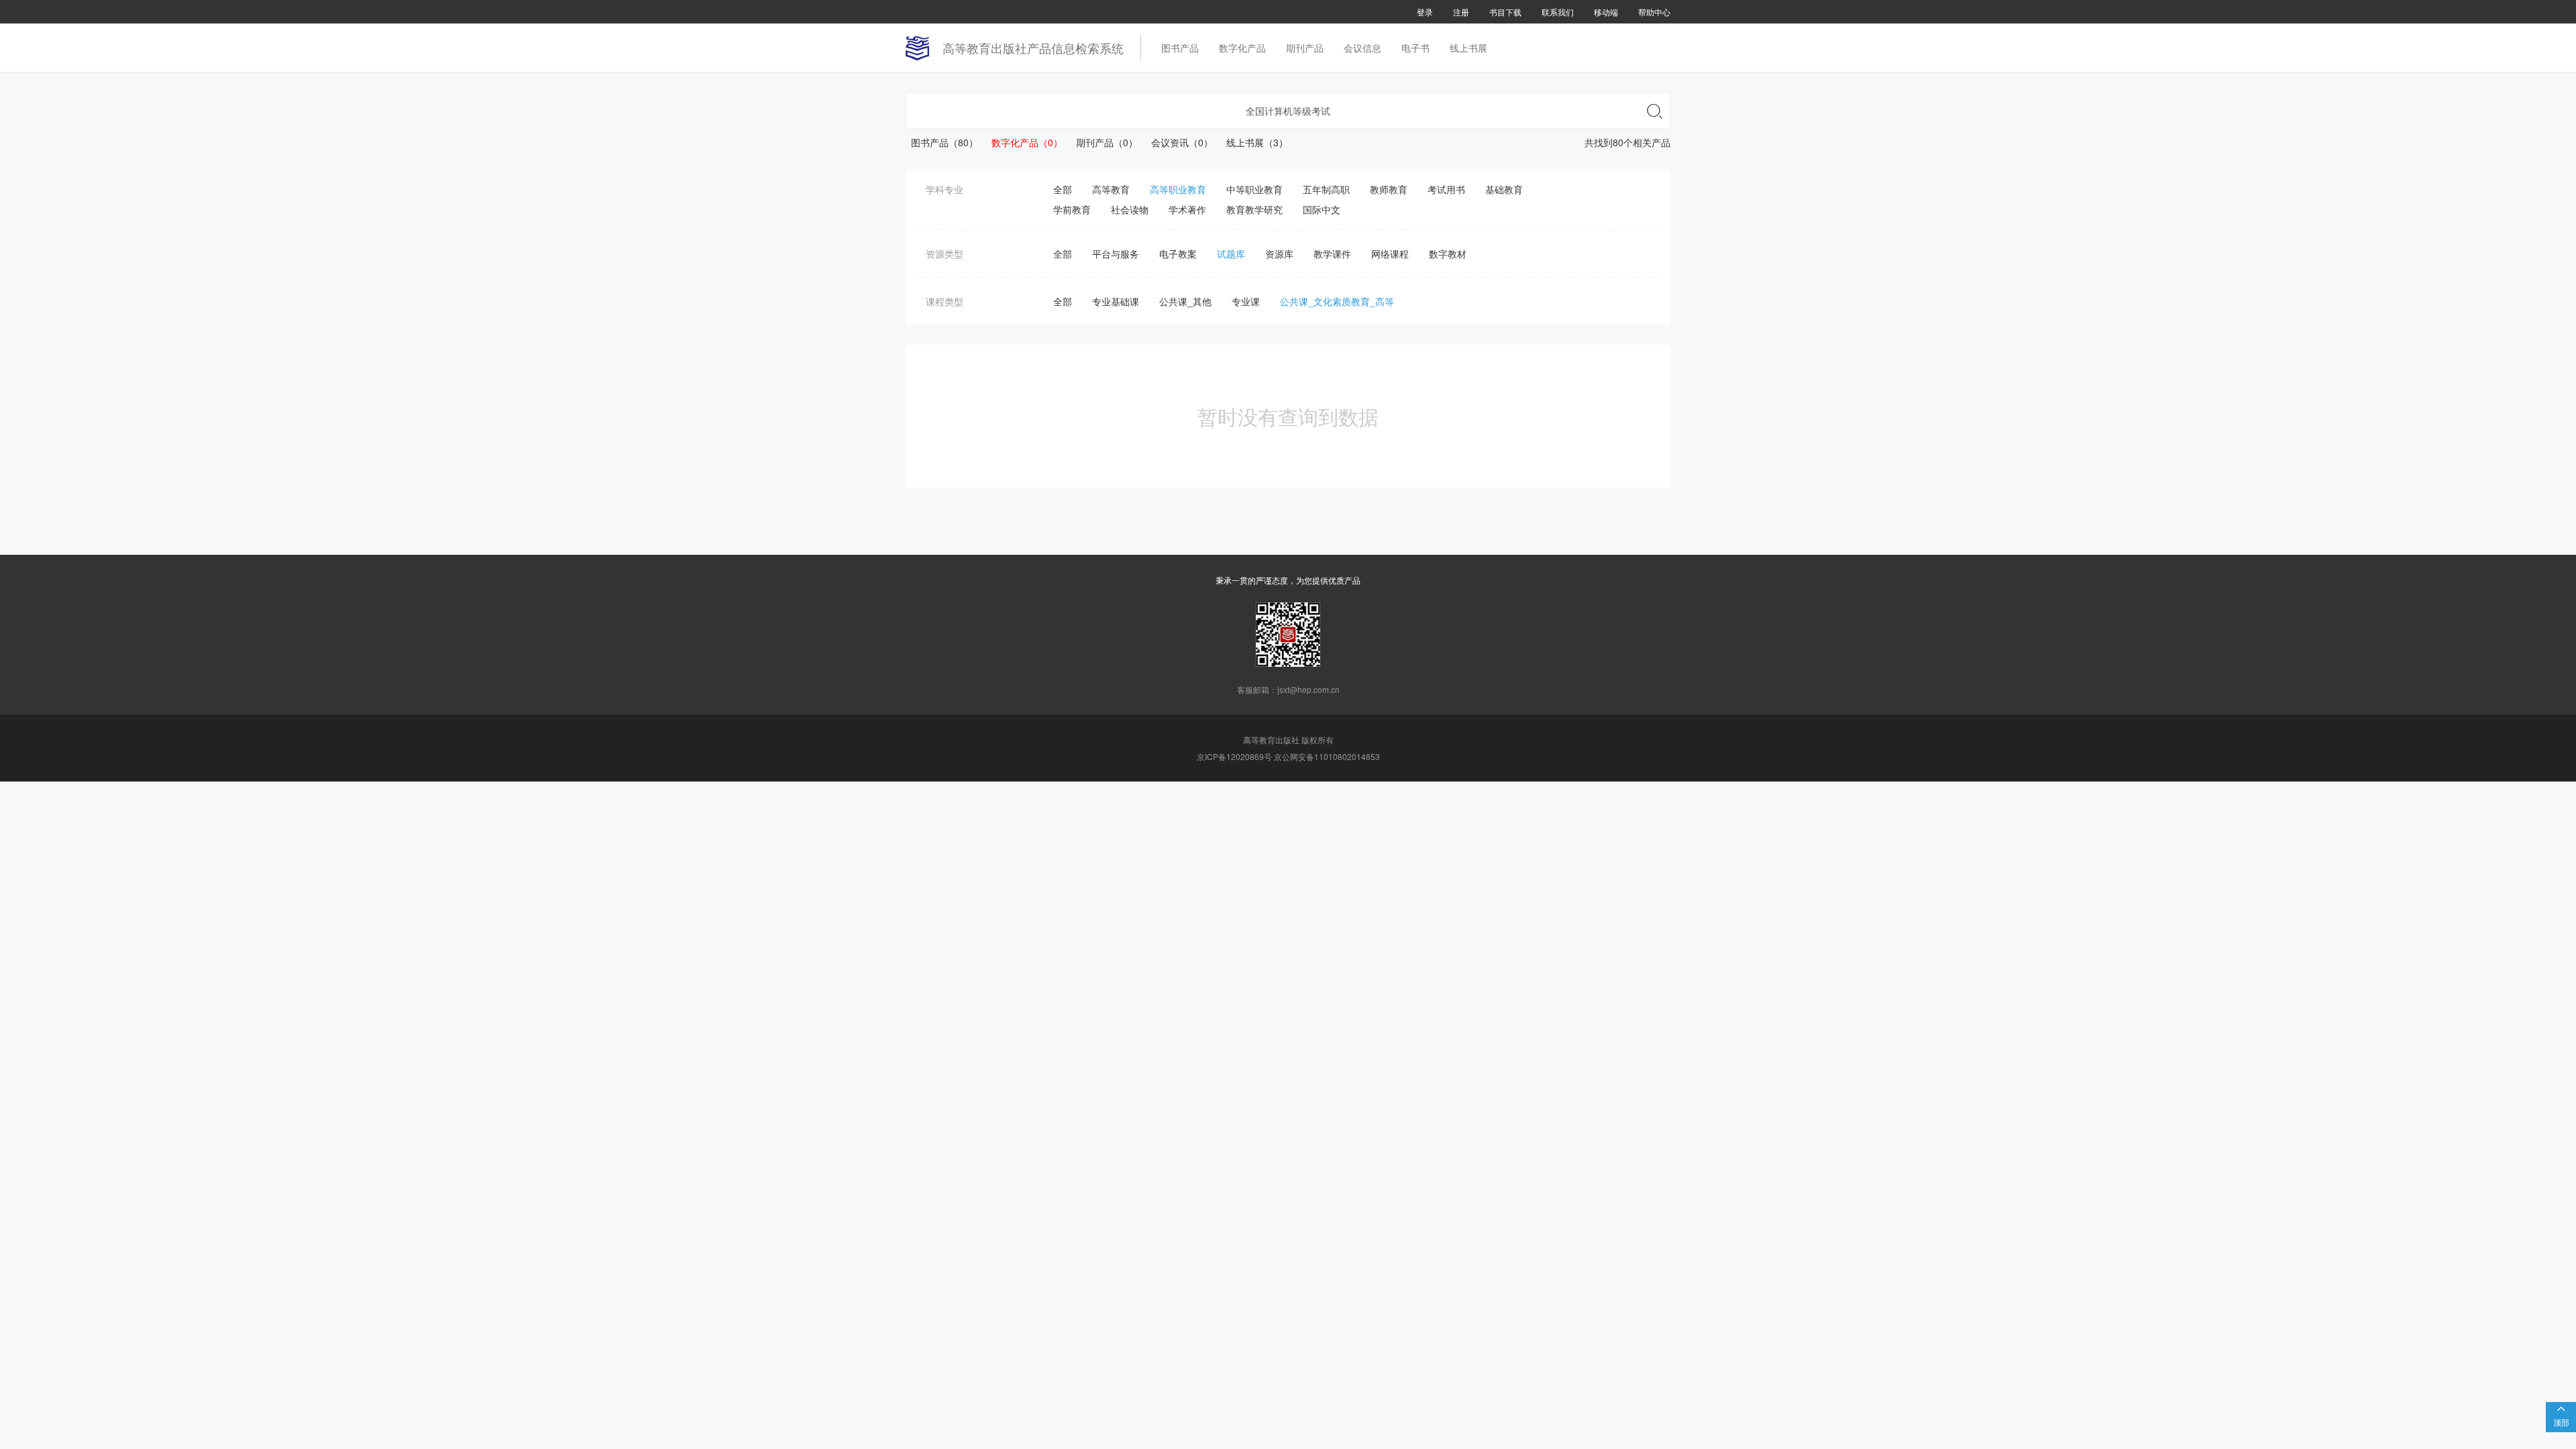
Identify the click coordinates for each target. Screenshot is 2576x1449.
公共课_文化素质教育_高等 (1337, 301)
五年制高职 (1326, 189)
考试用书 (1446, 189)
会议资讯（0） (1177, 142)
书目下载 (1505, 12)
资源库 (1279, 254)
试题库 (1231, 254)
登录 (1425, 12)
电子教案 (1178, 254)
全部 (1063, 189)
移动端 (1606, 12)
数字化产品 (1242, 48)
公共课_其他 (1185, 301)
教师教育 (1389, 189)
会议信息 (1362, 48)
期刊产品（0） (1102, 142)
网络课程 (1390, 254)
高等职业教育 (1178, 189)
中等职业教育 (1254, 189)
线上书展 (1468, 48)
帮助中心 (1654, 12)
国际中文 (1322, 209)
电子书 (1415, 48)
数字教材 (1448, 254)
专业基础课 (1116, 301)
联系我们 (1558, 12)
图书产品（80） (942, 142)
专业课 (1246, 301)
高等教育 (1111, 189)
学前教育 (1072, 209)
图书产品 (1180, 48)
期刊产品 (1305, 48)
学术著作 (1187, 209)
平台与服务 (1116, 254)
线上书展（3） (1252, 142)
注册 (1461, 12)
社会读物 (1130, 209)
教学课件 (1332, 254)
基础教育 (1504, 189)
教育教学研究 (1254, 209)
